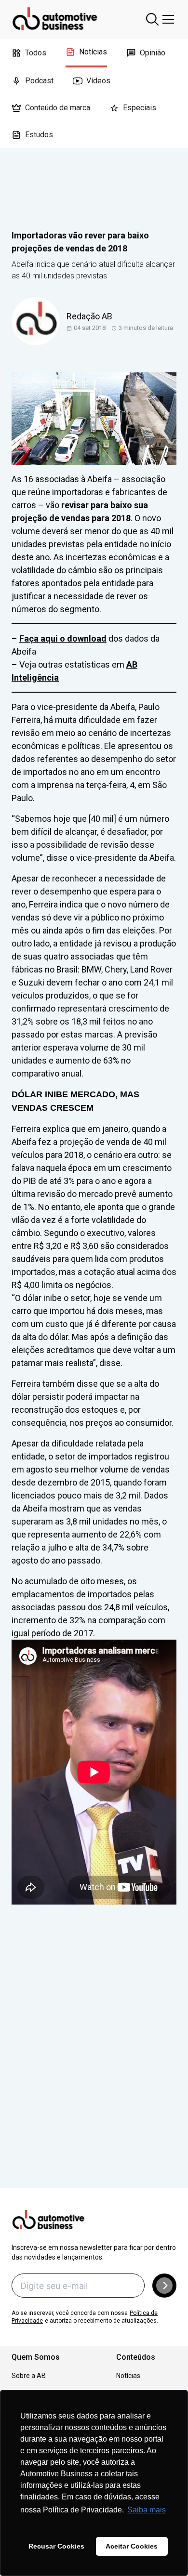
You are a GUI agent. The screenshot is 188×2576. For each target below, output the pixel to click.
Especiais (140, 108)
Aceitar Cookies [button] (132, 2546)
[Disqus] (94, 2060)
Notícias (93, 52)
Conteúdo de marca (58, 108)
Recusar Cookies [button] (56, 2546)
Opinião (153, 53)
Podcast (39, 81)
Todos (36, 53)
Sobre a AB (29, 2376)
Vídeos (98, 81)
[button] (164, 2286)
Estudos (39, 135)
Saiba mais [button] (147, 2510)
